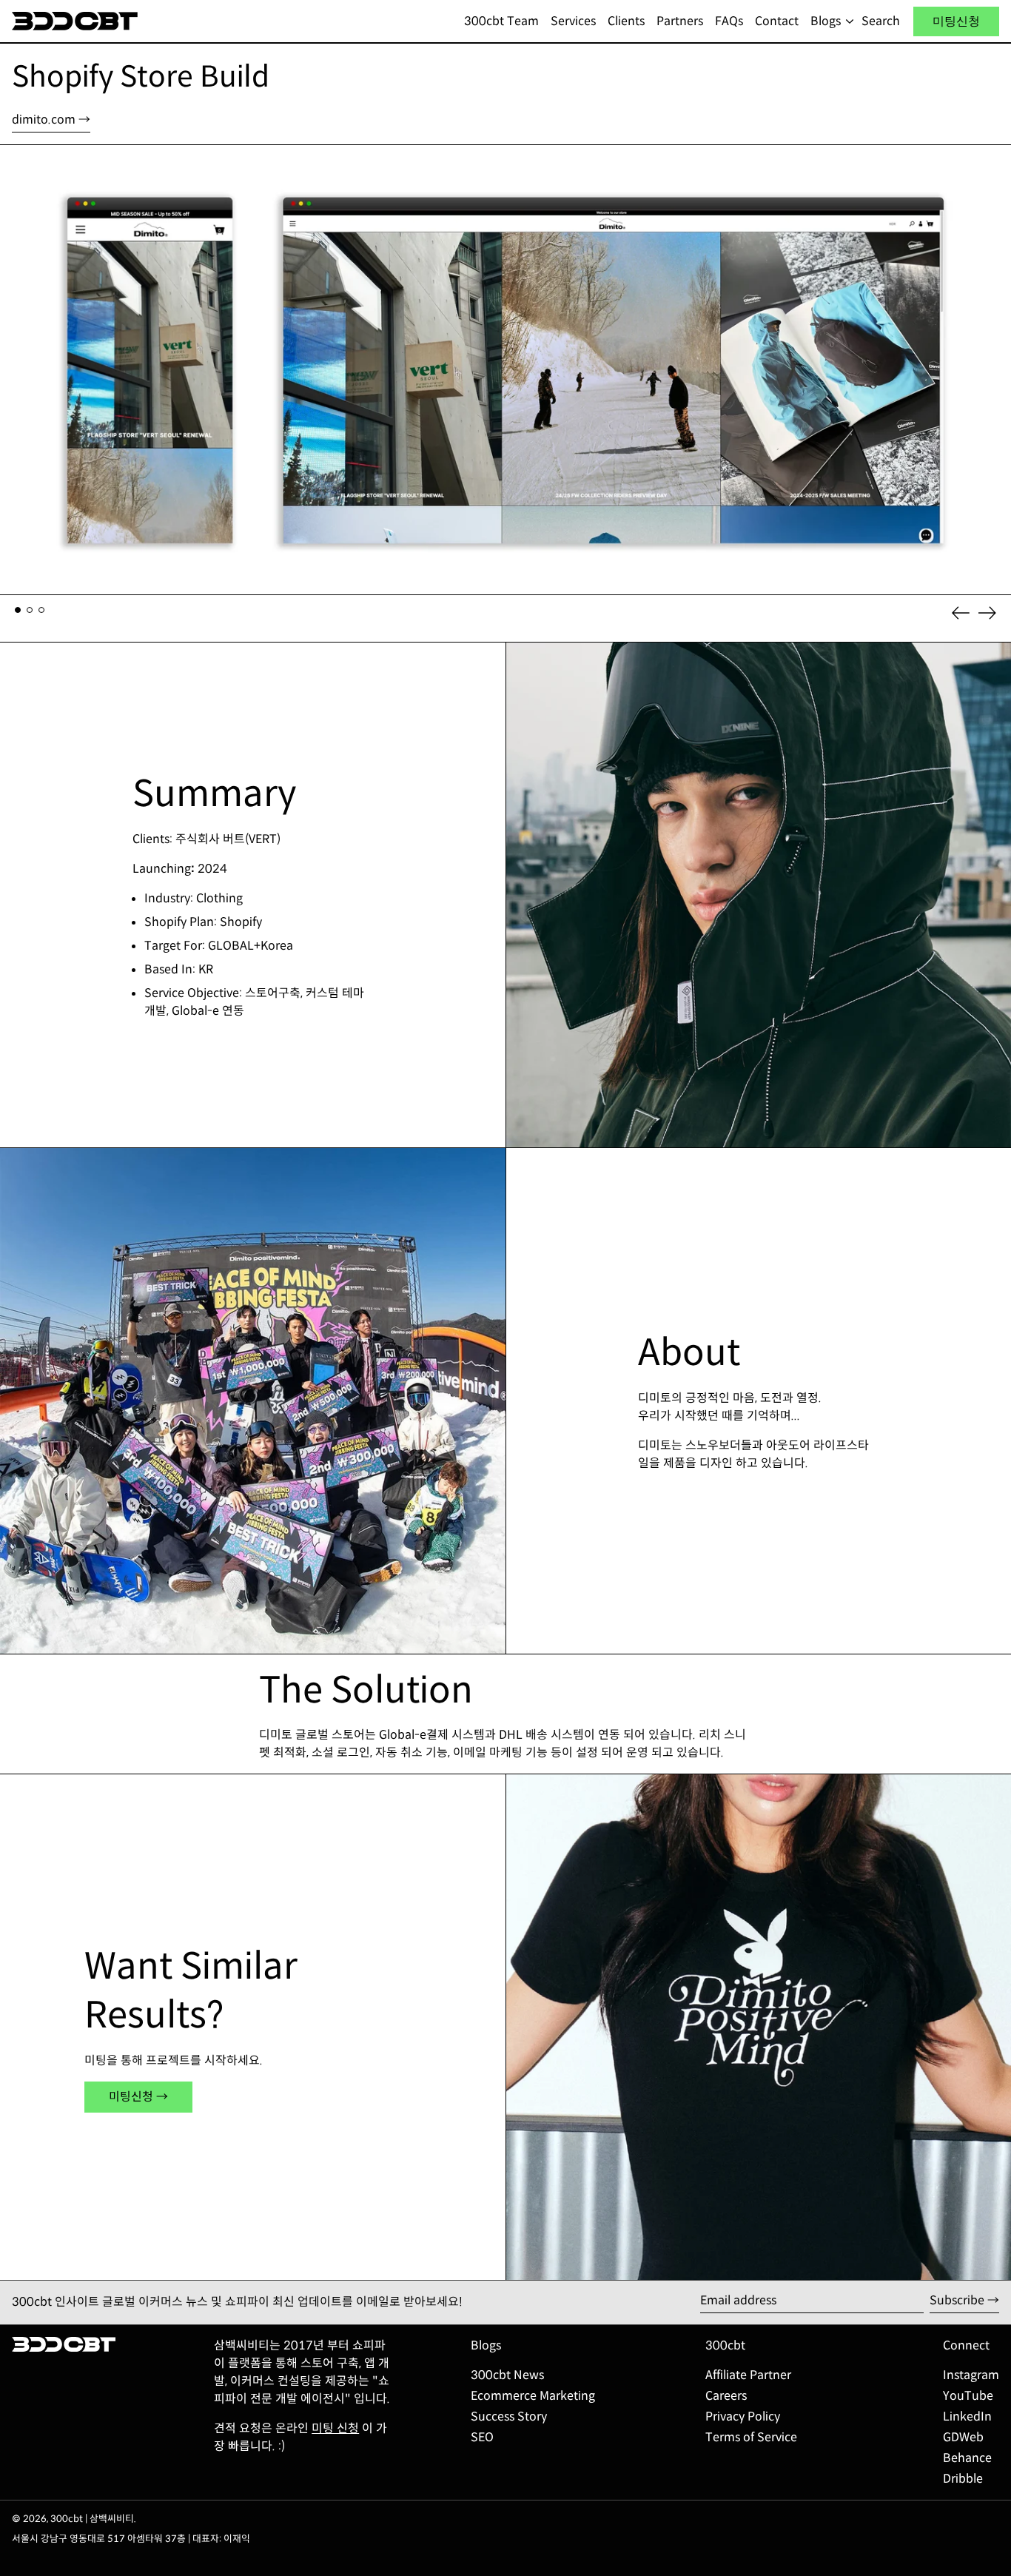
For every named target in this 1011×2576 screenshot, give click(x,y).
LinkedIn (967, 2416)
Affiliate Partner (748, 2375)
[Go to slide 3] (41, 610)
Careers (726, 2396)
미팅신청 (956, 21)
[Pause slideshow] (15, 159)
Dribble (963, 2479)
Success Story (509, 2416)
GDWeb (963, 2437)
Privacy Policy (743, 2416)
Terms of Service (751, 2437)
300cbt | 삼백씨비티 (92, 2519)
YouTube (968, 2396)
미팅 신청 (335, 2428)
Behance (967, 2458)
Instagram (971, 2375)
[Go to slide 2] (30, 610)
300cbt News (507, 2375)
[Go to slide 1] (18, 610)
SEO (482, 2437)
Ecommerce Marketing (533, 2396)
